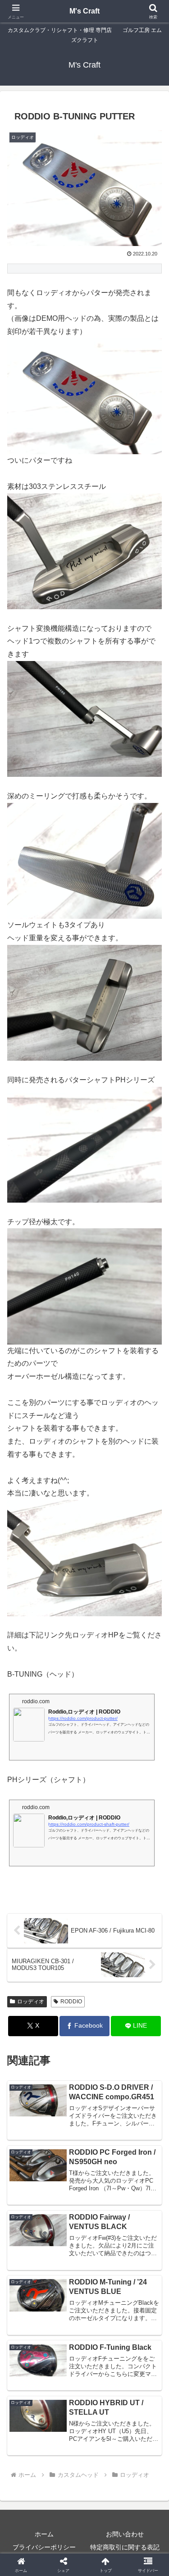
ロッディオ (31, 2002)
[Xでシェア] (28, 2339)
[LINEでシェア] (28, 2389)
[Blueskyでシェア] (103, 2339)
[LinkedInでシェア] (103, 2389)
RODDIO (71, 2002)
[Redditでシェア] (103, 2364)
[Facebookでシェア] (28, 2364)
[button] (151, 1655)
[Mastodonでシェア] (66, 2339)
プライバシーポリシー (44, 2547)
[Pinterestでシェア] (66, 2389)
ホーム (44, 2534)
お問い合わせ (125, 2534)
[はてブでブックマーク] (141, 2364)
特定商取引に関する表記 (125, 2547)
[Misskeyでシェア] (141, 2339)
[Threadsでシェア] (66, 2364)
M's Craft (84, 11)
